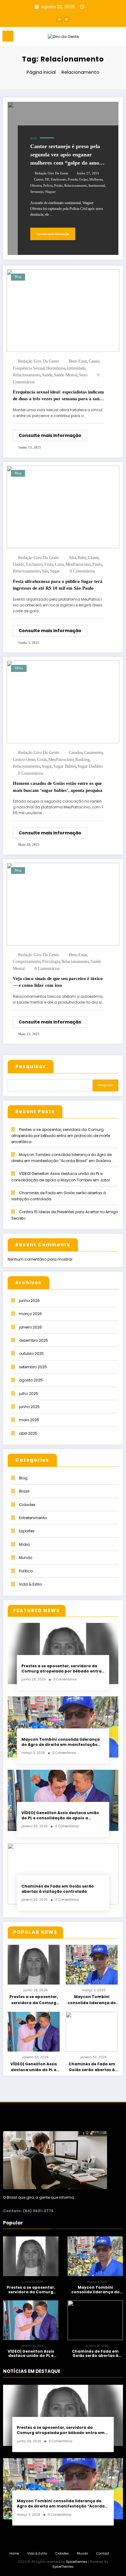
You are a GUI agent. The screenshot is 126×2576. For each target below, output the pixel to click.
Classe (93, 558)
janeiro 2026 (30, 1327)
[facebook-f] (59, 19)
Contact (103, 2554)
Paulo (97, 564)
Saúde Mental (66, 375)
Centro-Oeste (24, 760)
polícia (48, 186)
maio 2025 (29, 1420)
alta (72, 558)
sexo (83, 375)
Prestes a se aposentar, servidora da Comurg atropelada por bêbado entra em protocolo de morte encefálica (61, 1136)
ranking (82, 760)
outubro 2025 (31, 1353)
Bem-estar (78, 361)
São (45, 571)
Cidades (27, 1505)
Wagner (50, 192)
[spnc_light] (118, 38)
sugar (55, 571)
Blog (34, 138)
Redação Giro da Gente (52, 173)
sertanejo (37, 192)
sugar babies (65, 766)
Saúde (47, 375)
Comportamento (27, 962)
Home (14, 2554)
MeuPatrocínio (78, 564)
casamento (93, 753)
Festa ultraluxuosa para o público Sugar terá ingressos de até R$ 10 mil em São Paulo (58, 585)
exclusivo (34, 564)
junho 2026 (29, 1301)
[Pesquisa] (108, 37)
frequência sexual (29, 368)
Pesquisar (31, 1066)
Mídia (19, 668)
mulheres (96, 179)
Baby (82, 558)
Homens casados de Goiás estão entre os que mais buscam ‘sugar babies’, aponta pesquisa (58, 787)
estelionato (59, 179)
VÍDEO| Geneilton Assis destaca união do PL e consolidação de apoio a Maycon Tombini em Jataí (60, 1816)
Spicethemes (77, 2562)
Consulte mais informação (53, 234)
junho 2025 (29, 1407)
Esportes (27, 1531)
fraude (73, 179)
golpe (83, 179)
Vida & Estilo (30, 1584)
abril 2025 (28, 1433)
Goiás (42, 760)
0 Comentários (82, 571)
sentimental (97, 186)
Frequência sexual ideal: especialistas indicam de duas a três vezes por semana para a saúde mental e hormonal (58, 396)
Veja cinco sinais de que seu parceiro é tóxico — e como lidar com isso (58, 982)
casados (76, 753)
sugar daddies (90, 766)
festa (49, 564)
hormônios (56, 368)
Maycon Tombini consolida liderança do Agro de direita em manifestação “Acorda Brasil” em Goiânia (61, 1742)
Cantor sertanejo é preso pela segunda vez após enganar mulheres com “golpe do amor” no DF (67, 155)
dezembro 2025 (33, 1340)
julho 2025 (29, 1394)
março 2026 (30, 1314)
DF (47, 179)
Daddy (19, 564)
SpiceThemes (63, 2567)
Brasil (24, 1491)
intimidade (76, 368)
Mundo (26, 1558)
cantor (39, 179)
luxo (59, 564)
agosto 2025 (31, 1380)
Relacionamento (76, 186)
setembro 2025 (33, 1367)
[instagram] (67, 19)
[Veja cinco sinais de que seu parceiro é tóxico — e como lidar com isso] (63, 904)
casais (94, 361)
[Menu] (8, 36)
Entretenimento (33, 1518)
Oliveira (36, 186)
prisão (58, 186)
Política (26, 1571)
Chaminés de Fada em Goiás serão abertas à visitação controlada (58, 1889)
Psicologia (51, 962)
